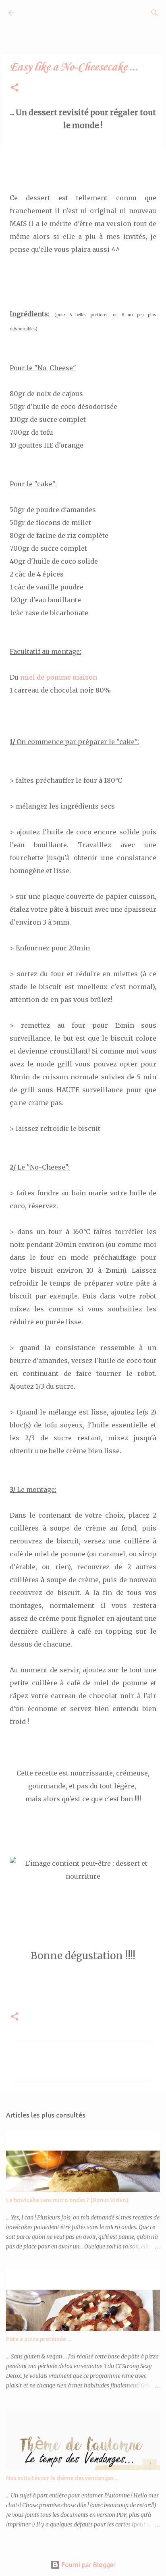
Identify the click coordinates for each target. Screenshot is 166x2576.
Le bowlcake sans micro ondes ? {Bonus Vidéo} (67, 2200)
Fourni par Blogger (88, 2565)
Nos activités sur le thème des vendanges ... (62, 2478)
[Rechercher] (155, 13)
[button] (15, 88)
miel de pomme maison (59, 677)
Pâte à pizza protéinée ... (38, 2339)
